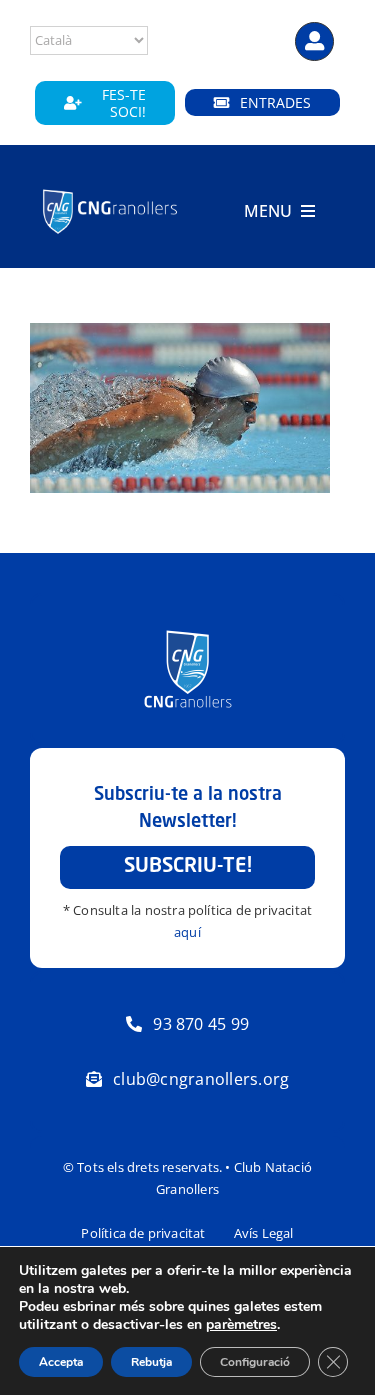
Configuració (255, 1362)
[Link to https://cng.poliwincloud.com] (314, 41)
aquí (187, 932)
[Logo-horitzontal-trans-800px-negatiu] (110, 191)
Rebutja (151, 1362)
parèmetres (241, 1325)
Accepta (61, 1362)
